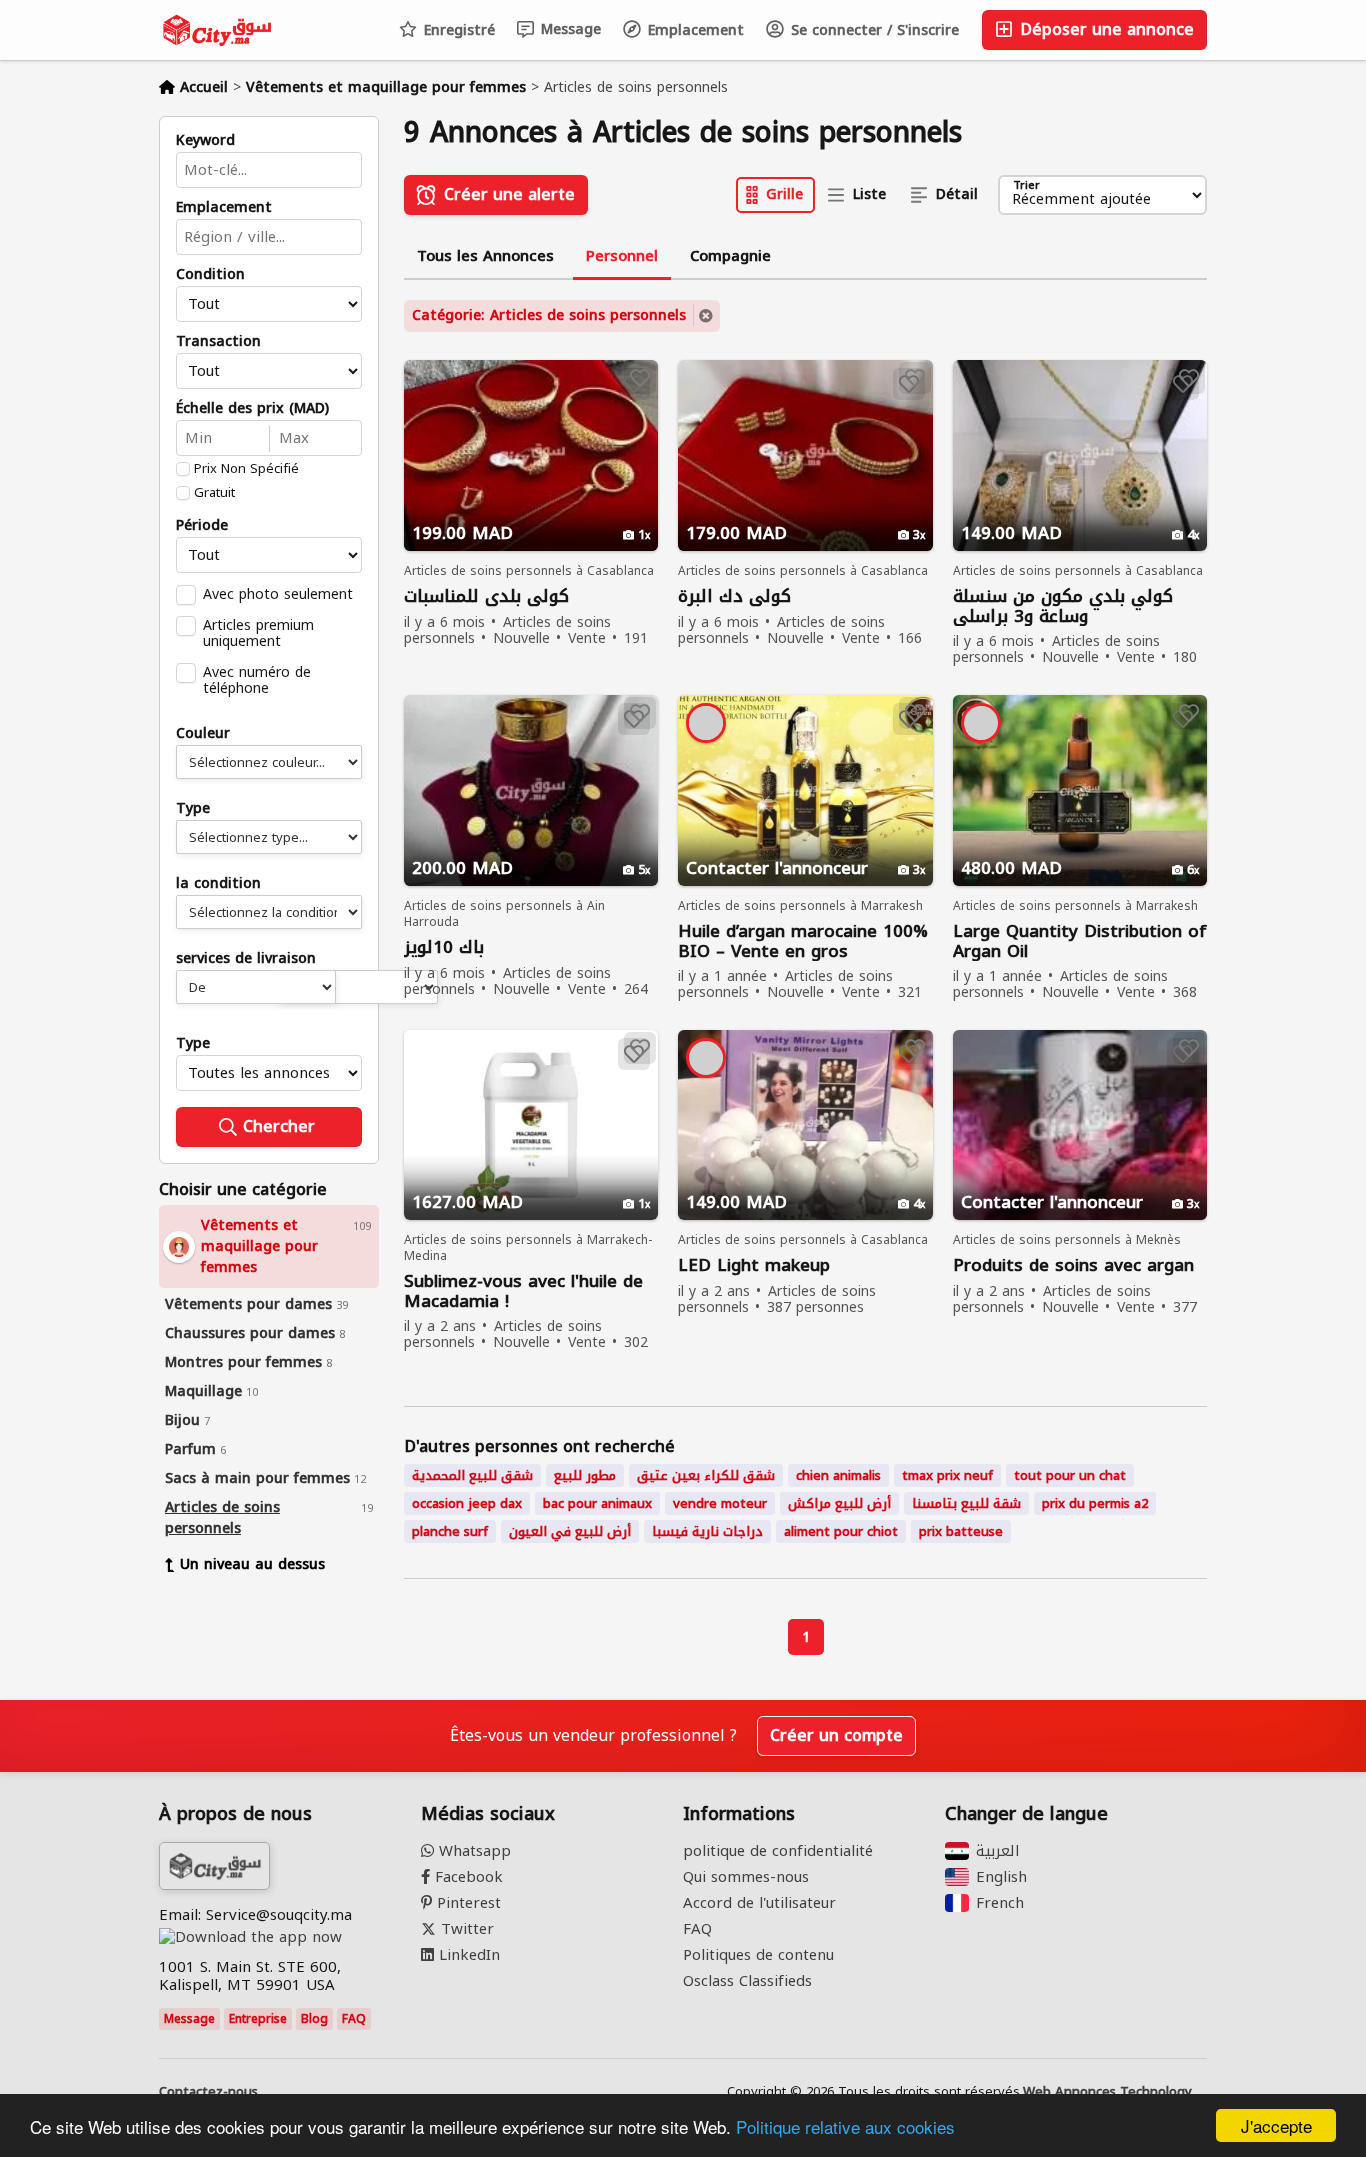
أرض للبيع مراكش (839, 1503)
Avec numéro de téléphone (257, 680)
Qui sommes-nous (746, 1877)
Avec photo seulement (278, 594)
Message (568, 29)
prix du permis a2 (1095, 1503)
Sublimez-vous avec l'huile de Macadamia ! (523, 1291)
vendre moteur (720, 1503)
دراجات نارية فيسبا (707, 1531)
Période (202, 526)
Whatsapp (472, 1851)
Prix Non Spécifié (246, 469)
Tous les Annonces (485, 256)
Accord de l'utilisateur (759, 1903)
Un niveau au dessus (252, 1564)
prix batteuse (961, 1531)
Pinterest (466, 1903)
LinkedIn (467, 1955)
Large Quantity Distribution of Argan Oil (1080, 941)
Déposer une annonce (1104, 29)
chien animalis (838, 1475)
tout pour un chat (1070, 1475)
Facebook (466, 1877)
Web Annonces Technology (1107, 2092)
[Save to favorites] (640, 378)
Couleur (203, 734)
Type (193, 809)
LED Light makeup (754, 1265)
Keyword (205, 141)
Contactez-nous (208, 2092)
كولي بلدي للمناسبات (486, 596)
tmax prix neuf (947, 1475)
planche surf (450, 1531)
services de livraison (246, 959)
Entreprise (258, 2019)
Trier (1026, 186)
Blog (314, 2019)
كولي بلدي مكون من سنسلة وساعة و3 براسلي (1063, 606)
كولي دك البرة (734, 596)
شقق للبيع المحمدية (472, 1475)
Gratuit (214, 493)
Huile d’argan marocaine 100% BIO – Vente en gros (803, 941)
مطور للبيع (585, 1475)
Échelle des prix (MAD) (252, 409)
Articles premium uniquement (258, 633)
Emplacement (693, 30)
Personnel (622, 256)
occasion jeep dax (467, 1503)
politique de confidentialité (778, 1851)
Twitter (465, 1929)
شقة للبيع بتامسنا (966, 1503)
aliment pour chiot (841, 1531)
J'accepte (1276, 2125)
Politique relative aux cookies (845, 2126)
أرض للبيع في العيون (570, 1531)
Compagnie (730, 256)
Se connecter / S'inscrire (872, 30)
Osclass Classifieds (747, 1981)
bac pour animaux (597, 1503)
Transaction (218, 342)
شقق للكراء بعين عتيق (706, 1475)
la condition (218, 884)
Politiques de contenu (758, 1955)
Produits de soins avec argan (1073, 1265)
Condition (210, 275)
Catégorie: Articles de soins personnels (549, 315)
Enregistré (457, 30)
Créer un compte (836, 1735)
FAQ (354, 2019)
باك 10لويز (444, 947)
